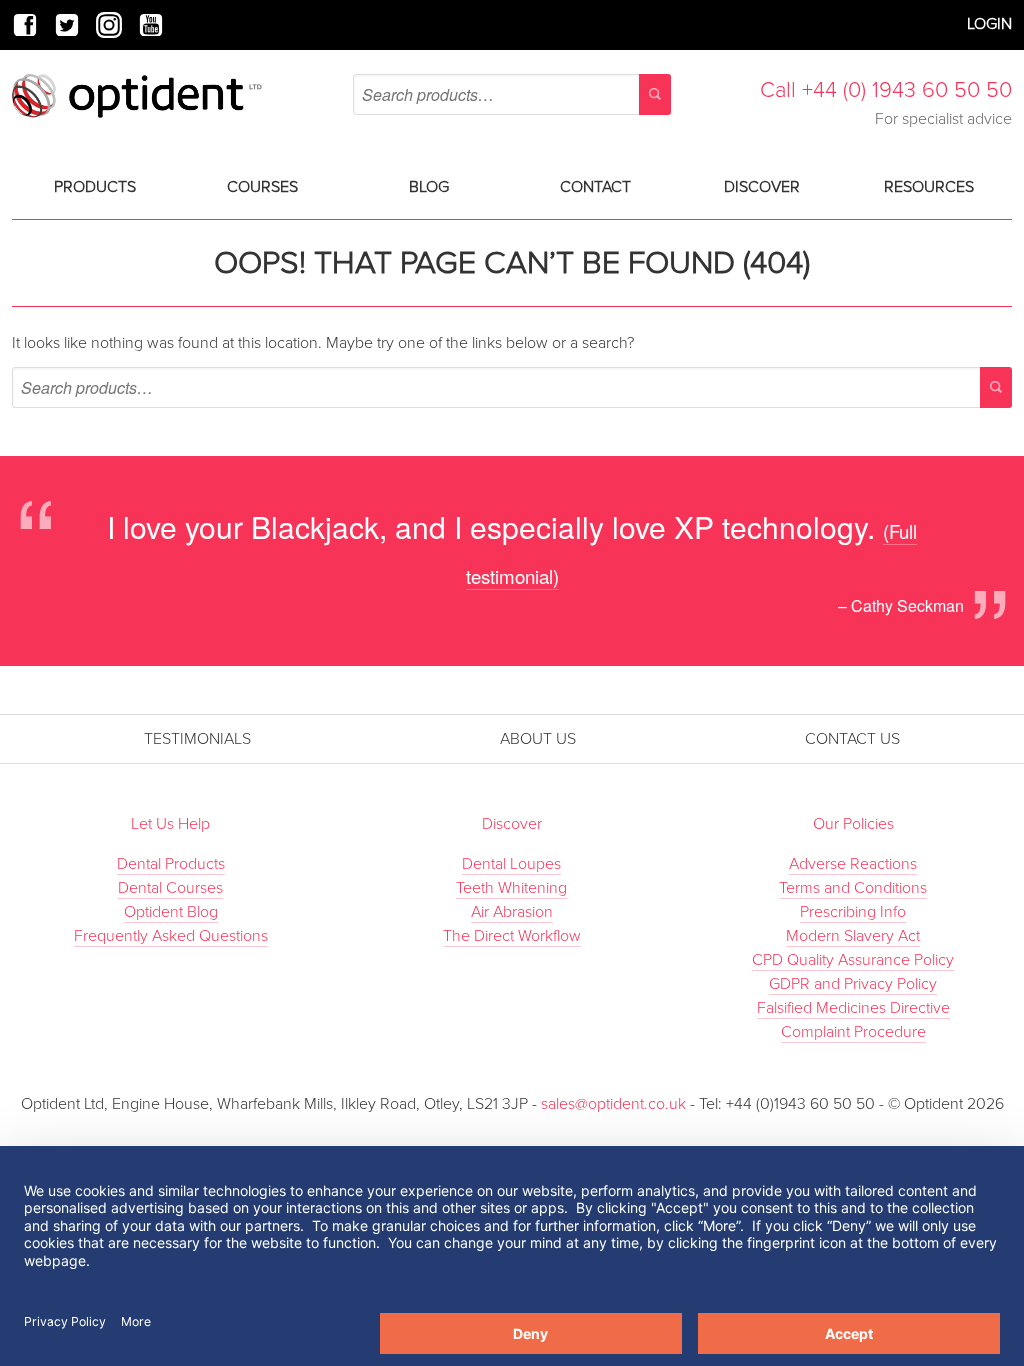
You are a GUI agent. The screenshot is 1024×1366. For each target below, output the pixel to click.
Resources (929, 187)
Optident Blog (171, 912)
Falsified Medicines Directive (853, 1008)
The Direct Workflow (512, 936)
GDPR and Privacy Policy (853, 984)
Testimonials (197, 739)
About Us (538, 739)
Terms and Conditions (853, 888)
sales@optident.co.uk (615, 1104)
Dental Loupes (511, 864)
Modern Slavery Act (853, 936)
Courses (262, 187)
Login (989, 24)
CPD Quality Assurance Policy (853, 960)
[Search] (655, 94)
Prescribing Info (853, 912)
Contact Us (852, 739)
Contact (595, 187)
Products (95, 187)
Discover (762, 187)
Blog (429, 187)
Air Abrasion (512, 912)
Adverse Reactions (853, 864)
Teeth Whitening (511, 888)
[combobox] (512, 94)
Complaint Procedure (853, 1032)
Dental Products (171, 864)
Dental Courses (170, 888)
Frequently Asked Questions (171, 936)
